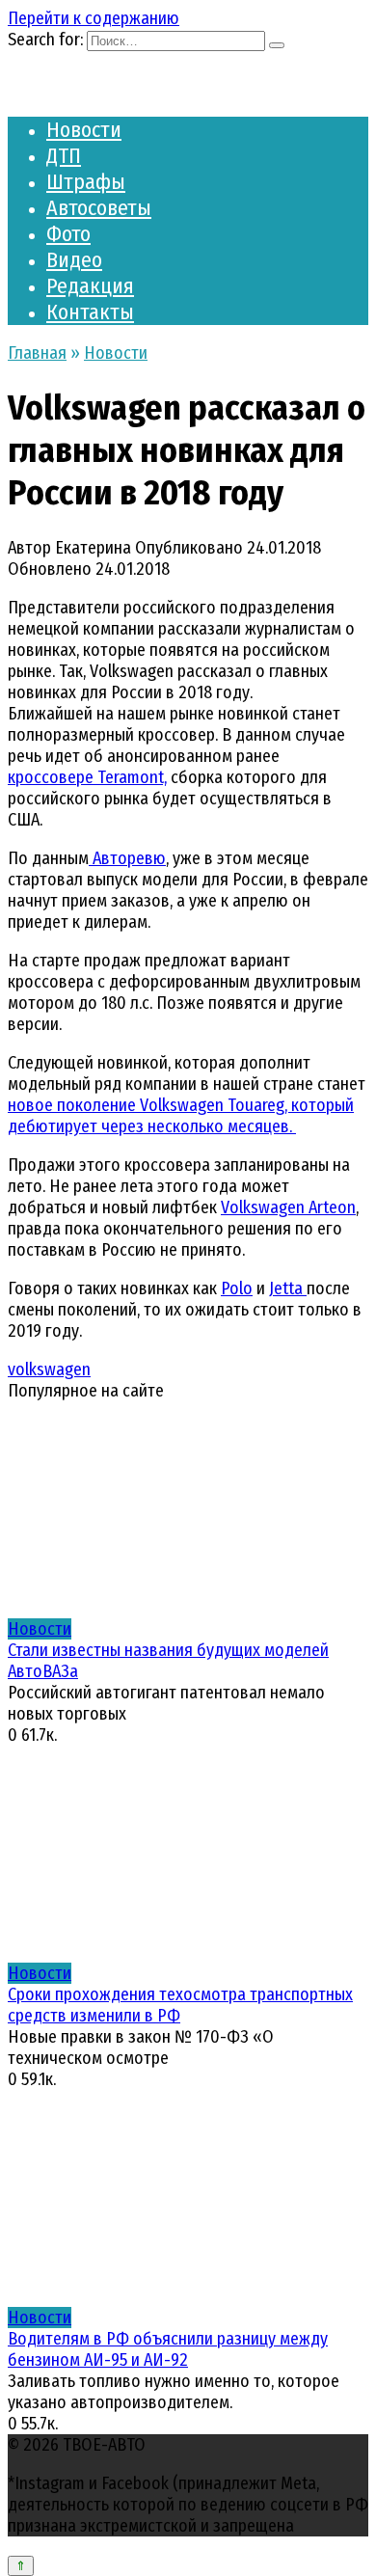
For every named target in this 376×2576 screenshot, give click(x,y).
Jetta (288, 1288)
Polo (237, 1288)
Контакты (90, 312)
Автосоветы (99, 208)
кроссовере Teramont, (87, 777)
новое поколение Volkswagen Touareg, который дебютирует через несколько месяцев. (181, 1116)
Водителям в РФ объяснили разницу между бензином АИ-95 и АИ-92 (168, 2349)
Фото (68, 234)
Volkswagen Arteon (288, 1207)
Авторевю (127, 858)
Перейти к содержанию (94, 18)
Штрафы (86, 182)
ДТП (64, 156)
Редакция (90, 286)
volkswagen (49, 1369)
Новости (84, 130)
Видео (74, 260)
